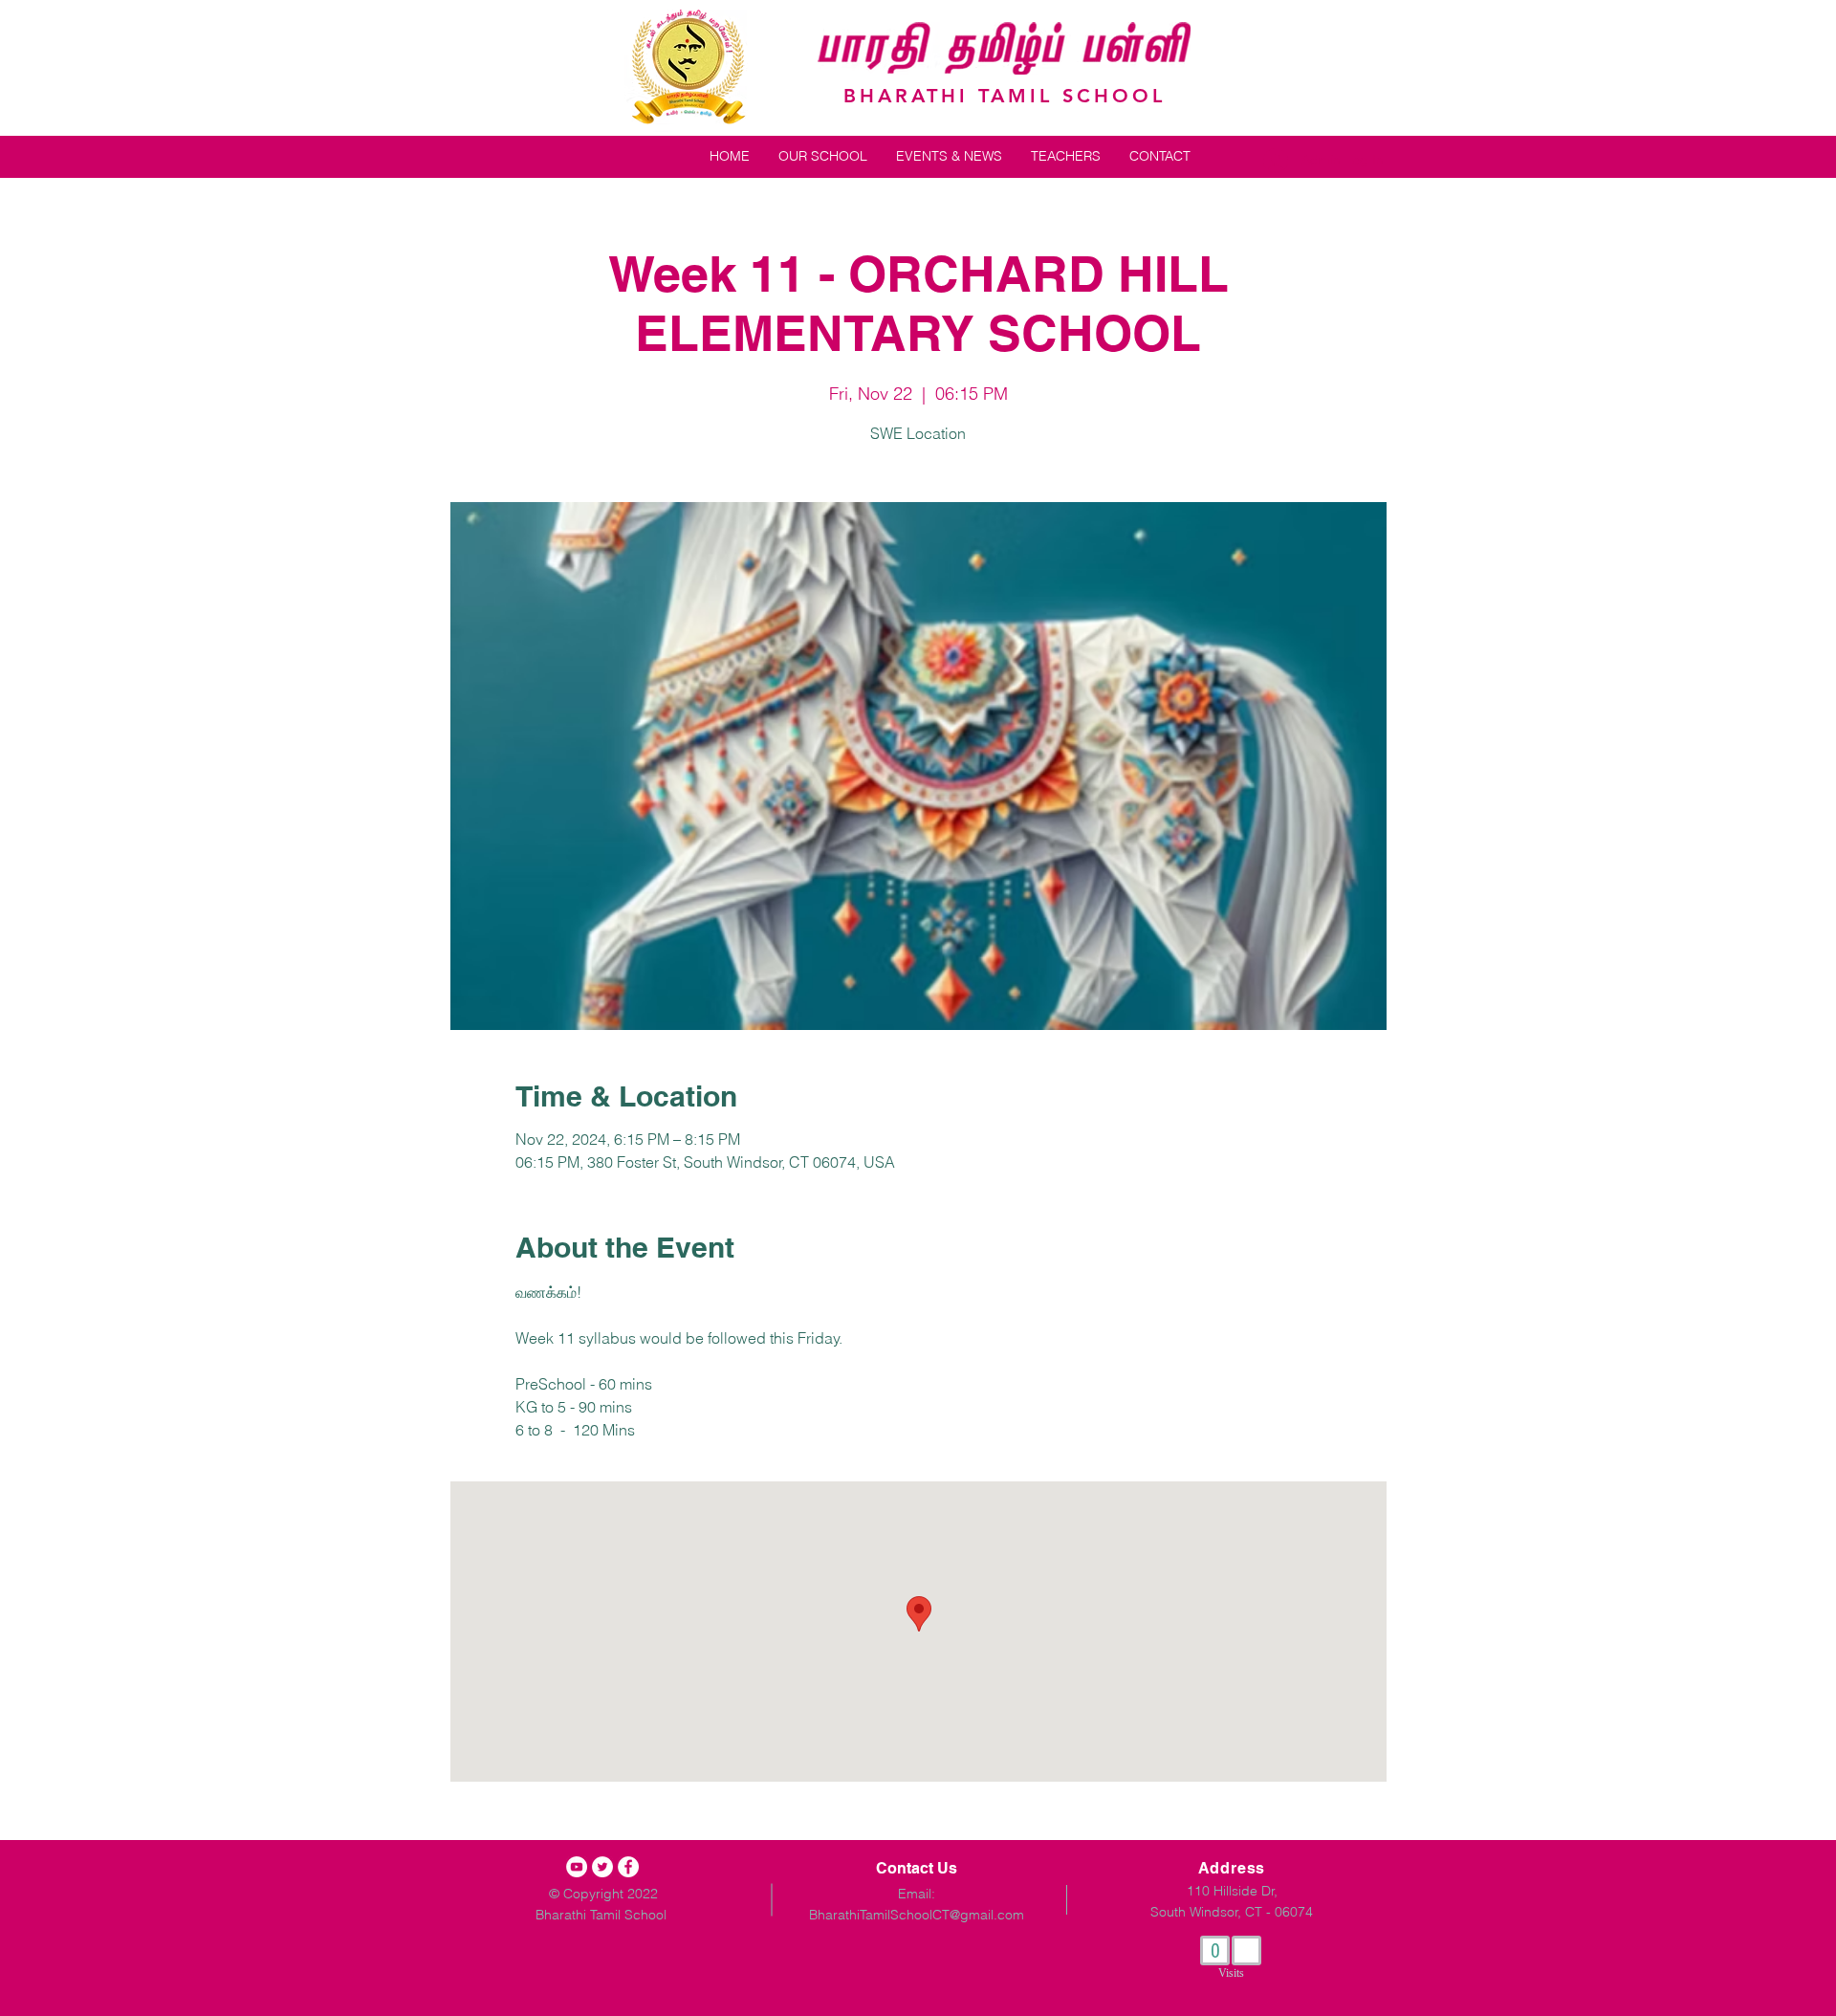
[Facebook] (628, 1867)
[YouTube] (577, 1867)
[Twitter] (602, 1867)
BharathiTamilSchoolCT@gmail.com (917, 1915)
